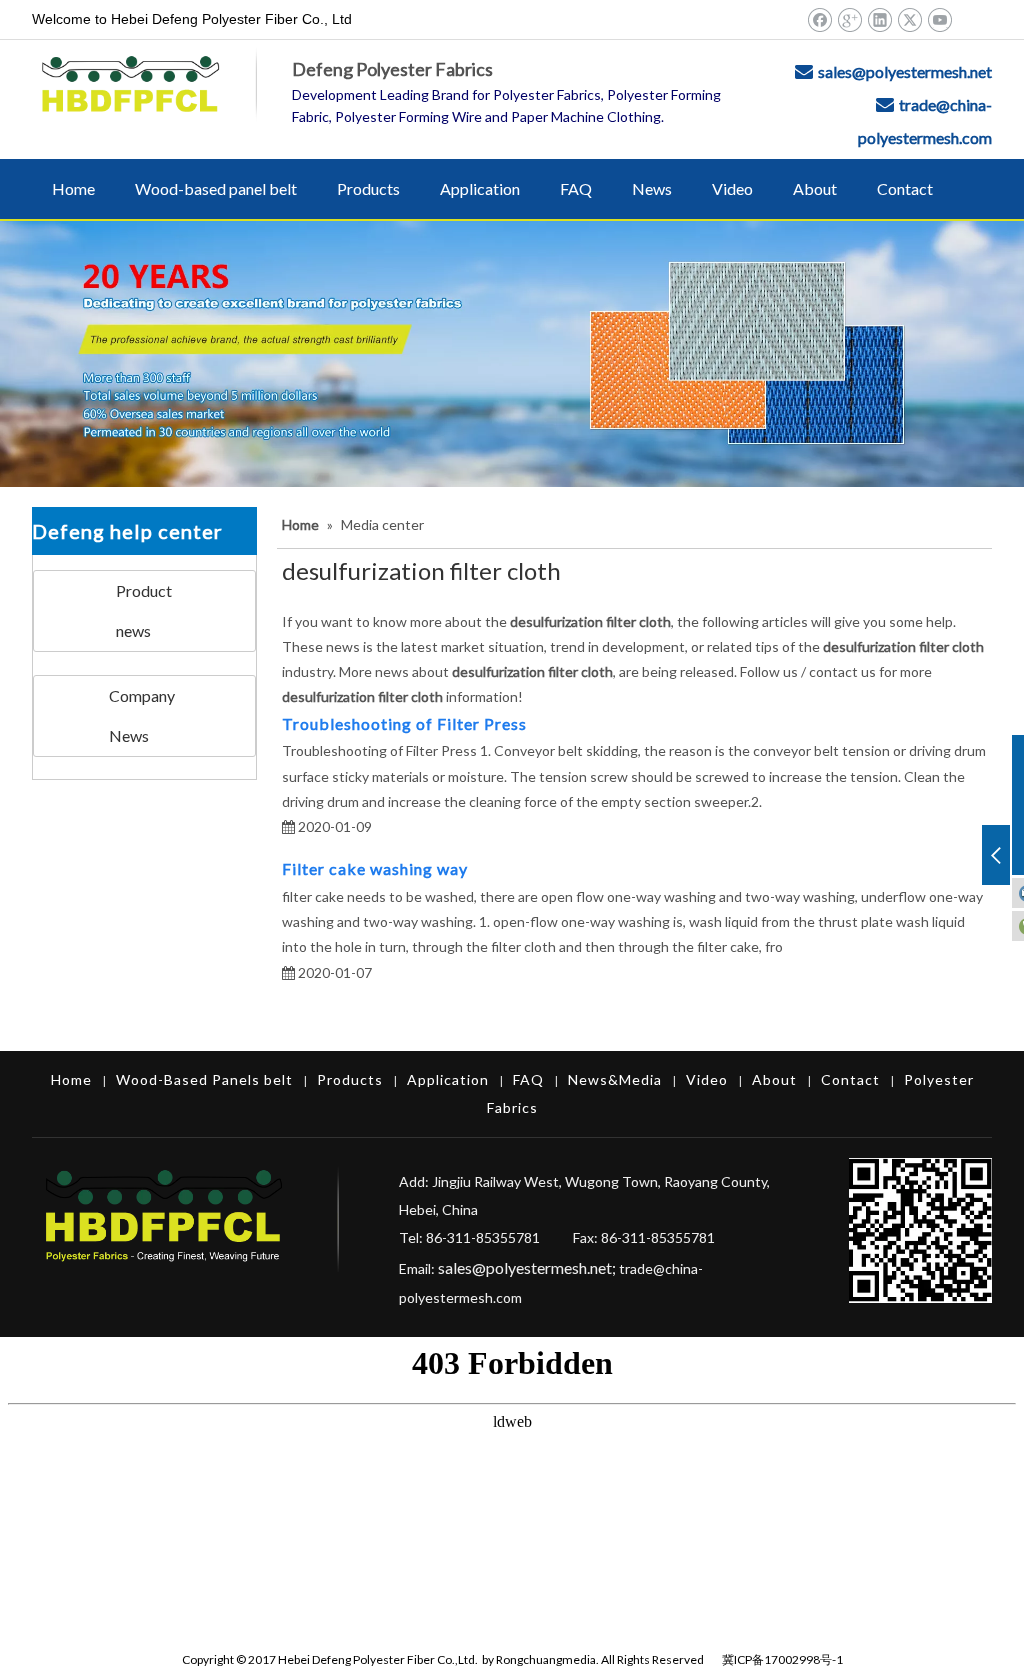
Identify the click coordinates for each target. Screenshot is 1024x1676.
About (774, 1079)
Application (448, 1079)
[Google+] (849, 19)
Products (350, 1079)
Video (707, 1079)
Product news (144, 610)
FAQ (528, 1079)
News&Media (615, 1079)
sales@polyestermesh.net (905, 71)
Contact (850, 1079)
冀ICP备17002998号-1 (782, 1659)
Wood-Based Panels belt (204, 1079)
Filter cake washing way (377, 868)
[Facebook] (819, 19)
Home (71, 1079)
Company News (142, 715)
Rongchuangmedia (546, 1659)
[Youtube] (939, 19)
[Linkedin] (879, 19)
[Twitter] (909, 19)
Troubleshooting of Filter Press (404, 723)
